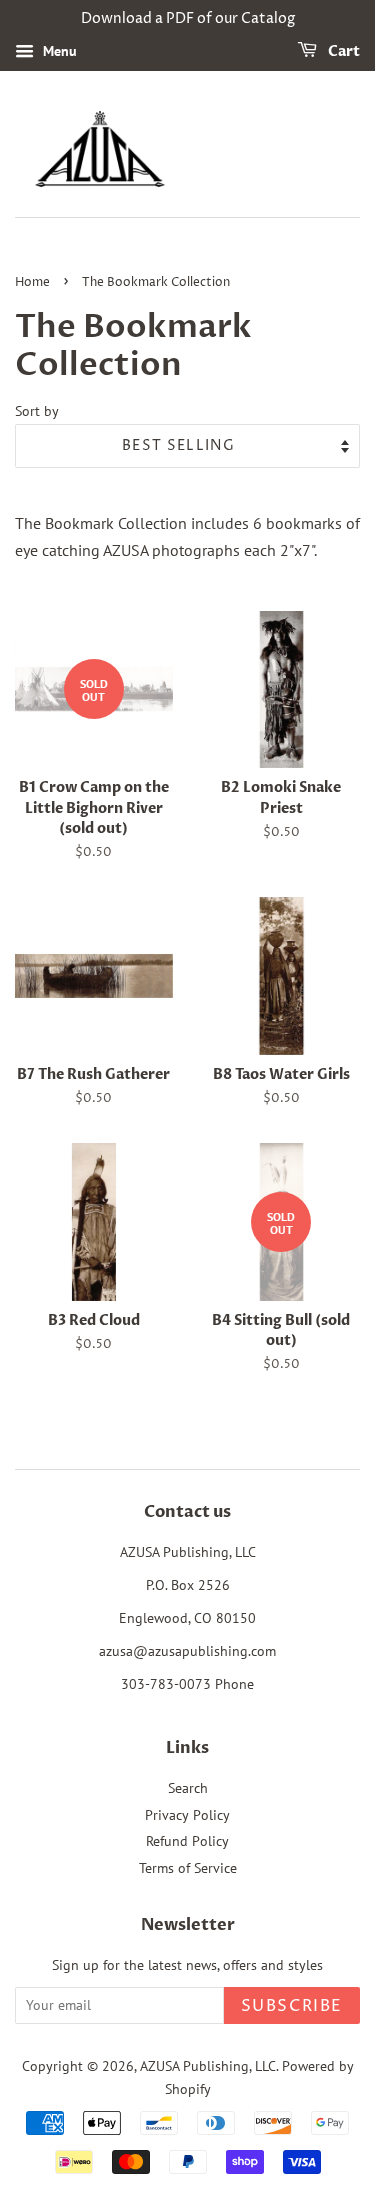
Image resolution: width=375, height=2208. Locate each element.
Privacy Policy (187, 1815)
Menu (58, 51)
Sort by (37, 410)
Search (188, 1788)
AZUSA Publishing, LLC (208, 2066)
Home (32, 282)
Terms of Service (188, 1868)
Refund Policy (187, 1841)
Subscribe (292, 2006)
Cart (342, 51)
